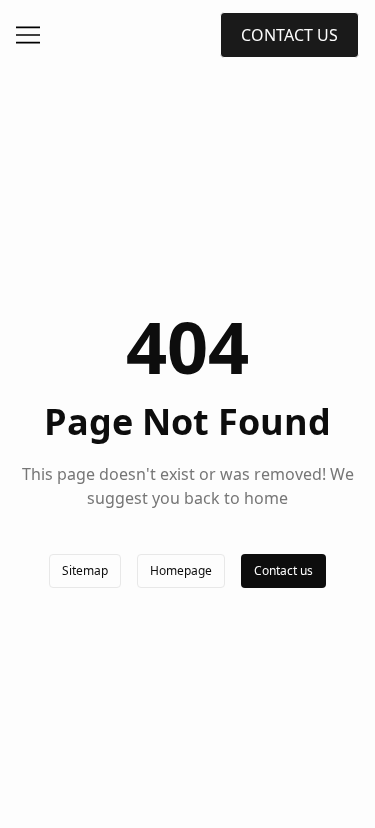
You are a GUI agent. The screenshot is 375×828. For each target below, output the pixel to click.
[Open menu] (28, 35)
